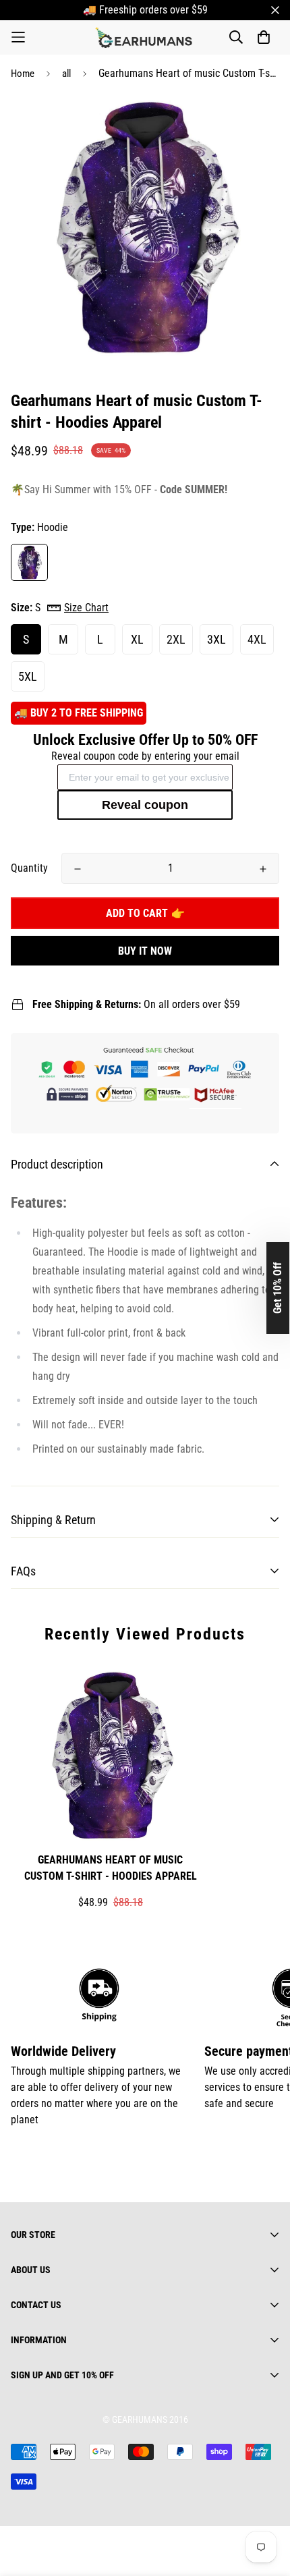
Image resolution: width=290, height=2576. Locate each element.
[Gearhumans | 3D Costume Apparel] (145, 37)
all (66, 74)
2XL (176, 639)
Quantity (29, 868)
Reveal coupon (145, 805)
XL (137, 639)
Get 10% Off (278, 1288)
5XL (28, 676)
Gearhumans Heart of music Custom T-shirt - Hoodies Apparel (111, 1868)
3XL (216, 639)
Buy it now (145, 951)
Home (23, 74)
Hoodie (29, 562)
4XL (257, 639)
